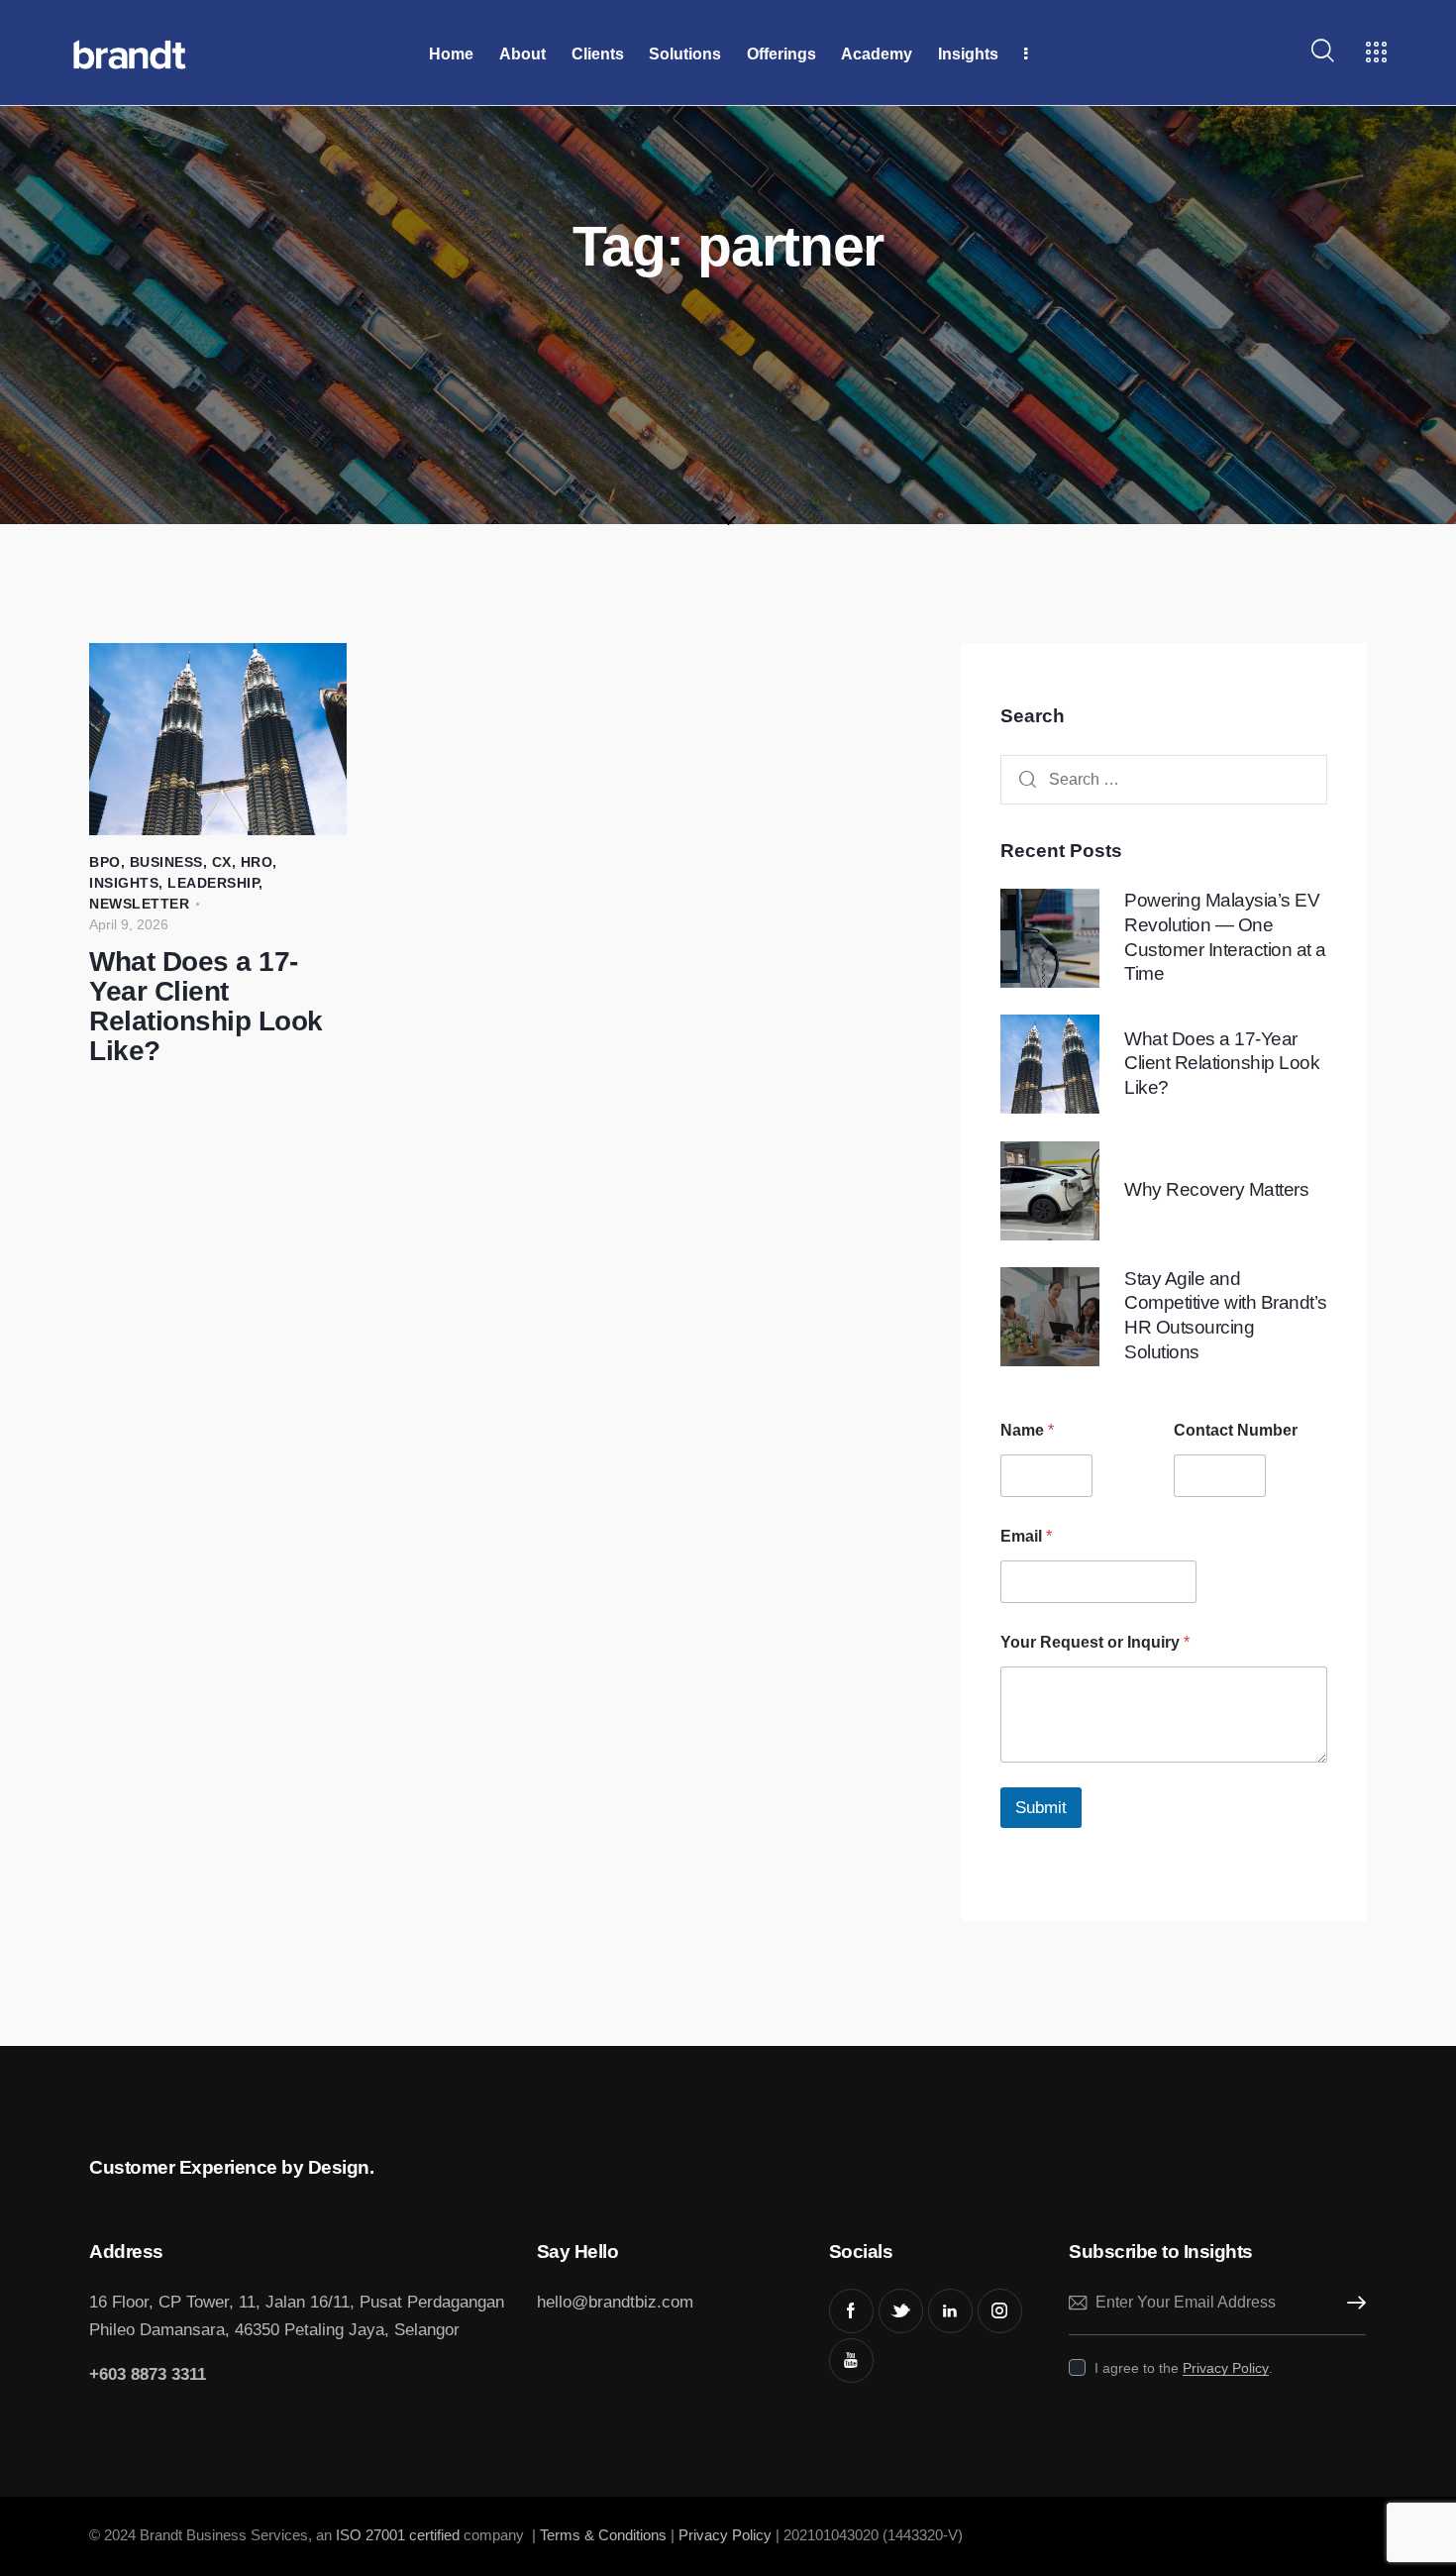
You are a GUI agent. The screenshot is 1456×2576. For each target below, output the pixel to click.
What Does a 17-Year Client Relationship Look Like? (206, 1007)
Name (1027, 1431)
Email (1026, 1537)
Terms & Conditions (603, 2535)
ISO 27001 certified (396, 2535)
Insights (124, 883)
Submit (1041, 1809)
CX (222, 862)
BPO (105, 862)
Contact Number (1236, 1431)
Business (166, 862)
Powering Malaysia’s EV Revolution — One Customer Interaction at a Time (1225, 938)
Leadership (213, 883)
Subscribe (1351, 2303)
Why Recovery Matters (1216, 1189)
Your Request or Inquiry (1095, 1643)
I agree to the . (1183, 2368)
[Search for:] (1164, 780)
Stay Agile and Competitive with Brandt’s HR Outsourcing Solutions (1226, 1315)
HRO (257, 862)
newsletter (139, 904)
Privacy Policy (1226, 2368)
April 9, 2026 (129, 924)
